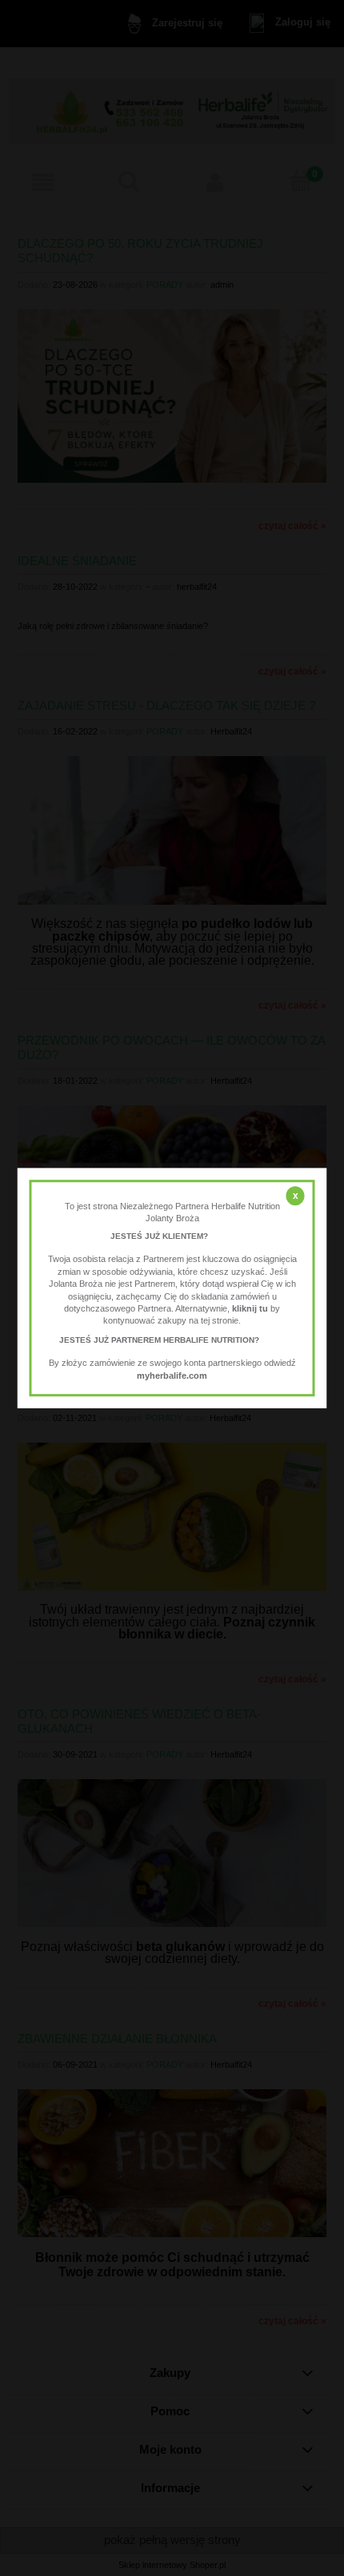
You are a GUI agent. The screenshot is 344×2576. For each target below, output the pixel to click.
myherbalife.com (172, 1376)
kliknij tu (250, 1308)
